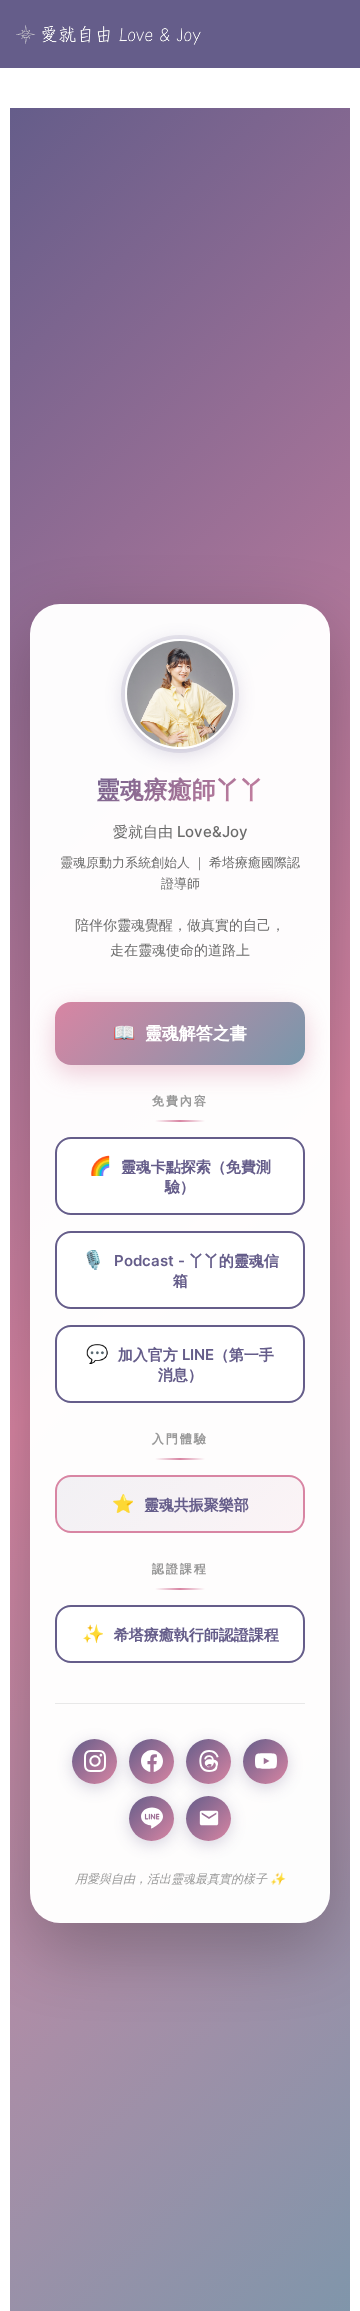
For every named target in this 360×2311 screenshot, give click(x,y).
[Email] (208, 1818)
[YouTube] (265, 1761)
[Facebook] (151, 1761)
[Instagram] (94, 1761)
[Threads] (208, 1761)
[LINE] (151, 1818)
